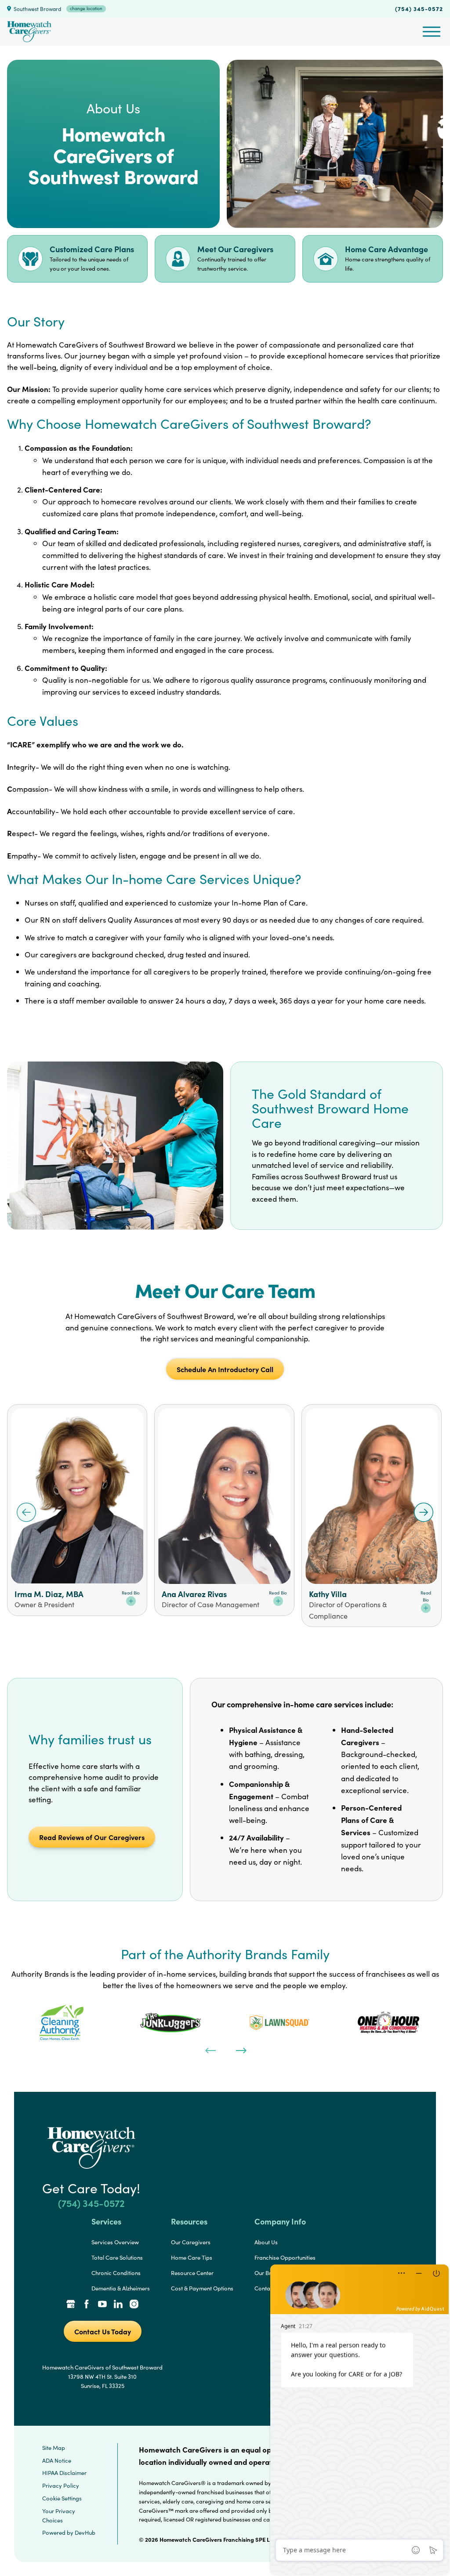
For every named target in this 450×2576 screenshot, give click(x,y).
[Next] (240, 2050)
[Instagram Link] (134, 2305)
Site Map (54, 2448)
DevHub (85, 2533)
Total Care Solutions (117, 2257)
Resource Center (192, 2273)
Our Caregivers (191, 2242)
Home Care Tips (192, 2257)
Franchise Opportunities (285, 2257)
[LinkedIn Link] (118, 2305)
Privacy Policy (61, 2485)
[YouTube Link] (102, 2305)
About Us (266, 2242)
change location (86, 8)
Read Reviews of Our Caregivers (92, 1837)
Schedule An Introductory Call (225, 1369)
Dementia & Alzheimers (121, 2288)
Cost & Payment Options (202, 2288)
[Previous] (210, 2050)
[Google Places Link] (71, 2305)
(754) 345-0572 (419, 8)
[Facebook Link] (87, 2305)
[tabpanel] (62, 2022)
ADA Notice (57, 2460)
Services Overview (115, 2242)
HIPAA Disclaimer (64, 2473)
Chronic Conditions (116, 2273)
